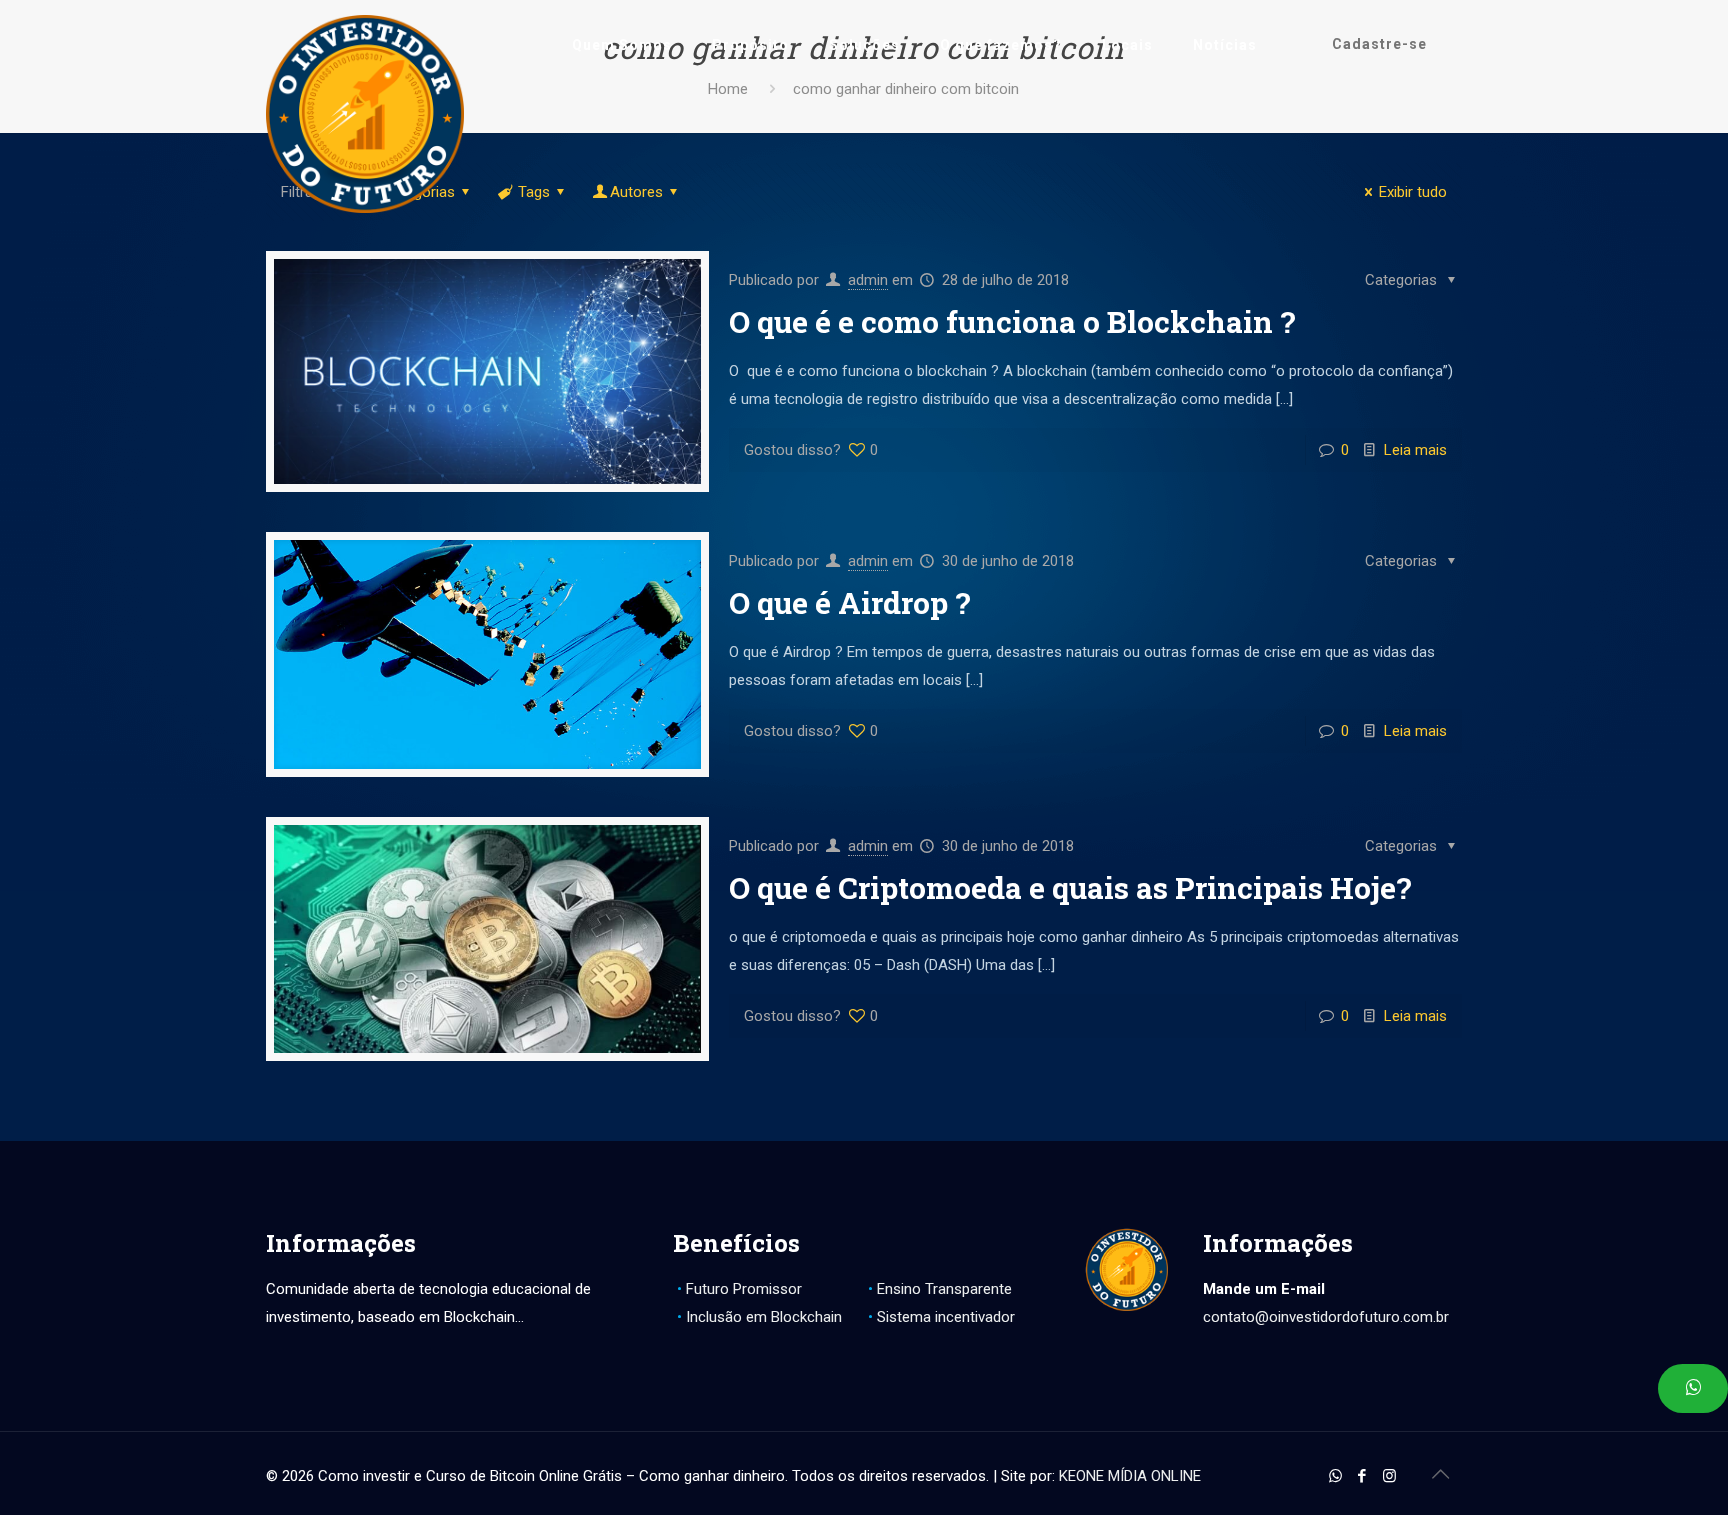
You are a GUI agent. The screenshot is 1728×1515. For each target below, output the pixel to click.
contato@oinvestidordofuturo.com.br (1326, 1317)
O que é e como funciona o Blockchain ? (1012, 321)
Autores (636, 192)
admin (868, 280)
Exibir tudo (1413, 192)
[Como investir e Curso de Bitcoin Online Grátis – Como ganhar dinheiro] (365, 114)
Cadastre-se (1379, 44)
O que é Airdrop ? (850, 602)
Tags (534, 192)
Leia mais (1415, 450)
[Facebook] (1362, 1476)
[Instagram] (1389, 1476)
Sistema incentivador (946, 1317)
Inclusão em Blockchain (764, 1317)
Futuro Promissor (744, 1289)
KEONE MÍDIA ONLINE (1130, 1476)
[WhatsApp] (1335, 1476)
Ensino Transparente (944, 1289)
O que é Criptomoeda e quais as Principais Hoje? (1070, 887)
